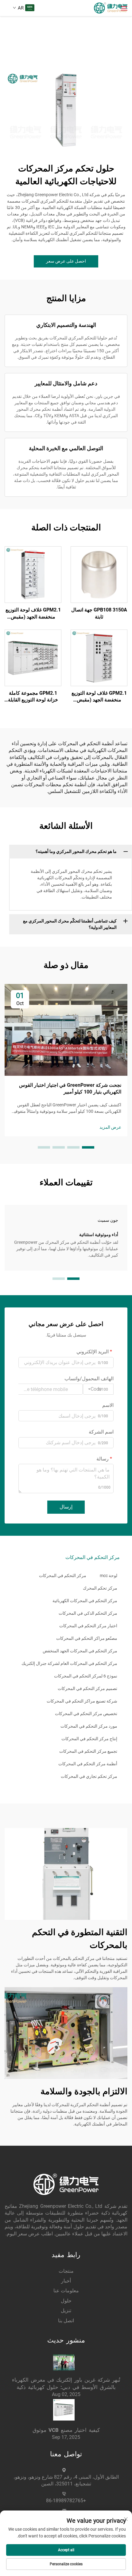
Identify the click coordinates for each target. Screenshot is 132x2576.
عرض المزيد (110, 1127)
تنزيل (66, 2311)
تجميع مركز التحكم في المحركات (88, 1751)
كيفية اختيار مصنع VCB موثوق (66, 2430)
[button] (88, 1147)
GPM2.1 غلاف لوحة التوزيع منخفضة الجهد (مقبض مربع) (99, 697)
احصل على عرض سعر (66, 261)
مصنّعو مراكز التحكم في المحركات (87, 1638)
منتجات (66, 2271)
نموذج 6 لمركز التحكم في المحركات (86, 1676)
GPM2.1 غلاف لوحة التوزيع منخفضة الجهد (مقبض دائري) (33, 614)
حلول (66, 2301)
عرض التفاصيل (99, 574)
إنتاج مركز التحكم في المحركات (89, 1739)
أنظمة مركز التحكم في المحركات (88, 1764)
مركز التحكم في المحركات (63, 1576)
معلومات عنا (66, 2291)
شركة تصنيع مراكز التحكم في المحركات (82, 1701)
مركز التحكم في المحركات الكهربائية (85, 1601)
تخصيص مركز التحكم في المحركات (86, 1714)
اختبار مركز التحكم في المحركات (88, 1626)
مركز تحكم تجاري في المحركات (89, 1776)
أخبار (66, 2281)
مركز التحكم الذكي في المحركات (88, 1613)
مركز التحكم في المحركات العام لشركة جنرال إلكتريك (69, 1663)
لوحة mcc (109, 1576)
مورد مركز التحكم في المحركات (89, 1726)
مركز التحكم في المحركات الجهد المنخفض (80, 1651)
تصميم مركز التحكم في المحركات (87, 1688)
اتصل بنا (66, 2321)
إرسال (66, 1507)
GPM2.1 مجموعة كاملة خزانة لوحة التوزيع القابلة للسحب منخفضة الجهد (33, 697)
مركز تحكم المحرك (100, 1588)
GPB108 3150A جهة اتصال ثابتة (99, 613)
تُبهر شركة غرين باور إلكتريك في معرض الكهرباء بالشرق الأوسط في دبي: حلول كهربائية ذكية (66, 2383)
